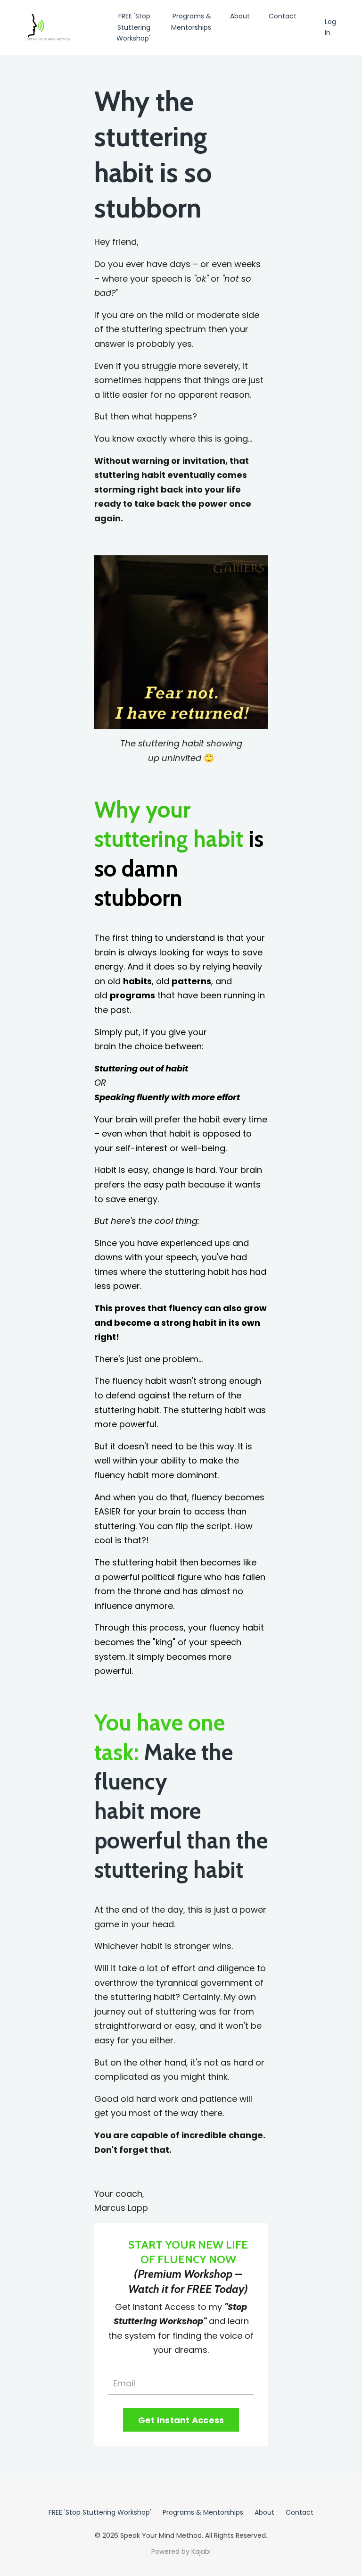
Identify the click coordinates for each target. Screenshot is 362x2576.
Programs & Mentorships (191, 22)
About (240, 16)
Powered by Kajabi (181, 2551)
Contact (283, 16)
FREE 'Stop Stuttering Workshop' (133, 27)
